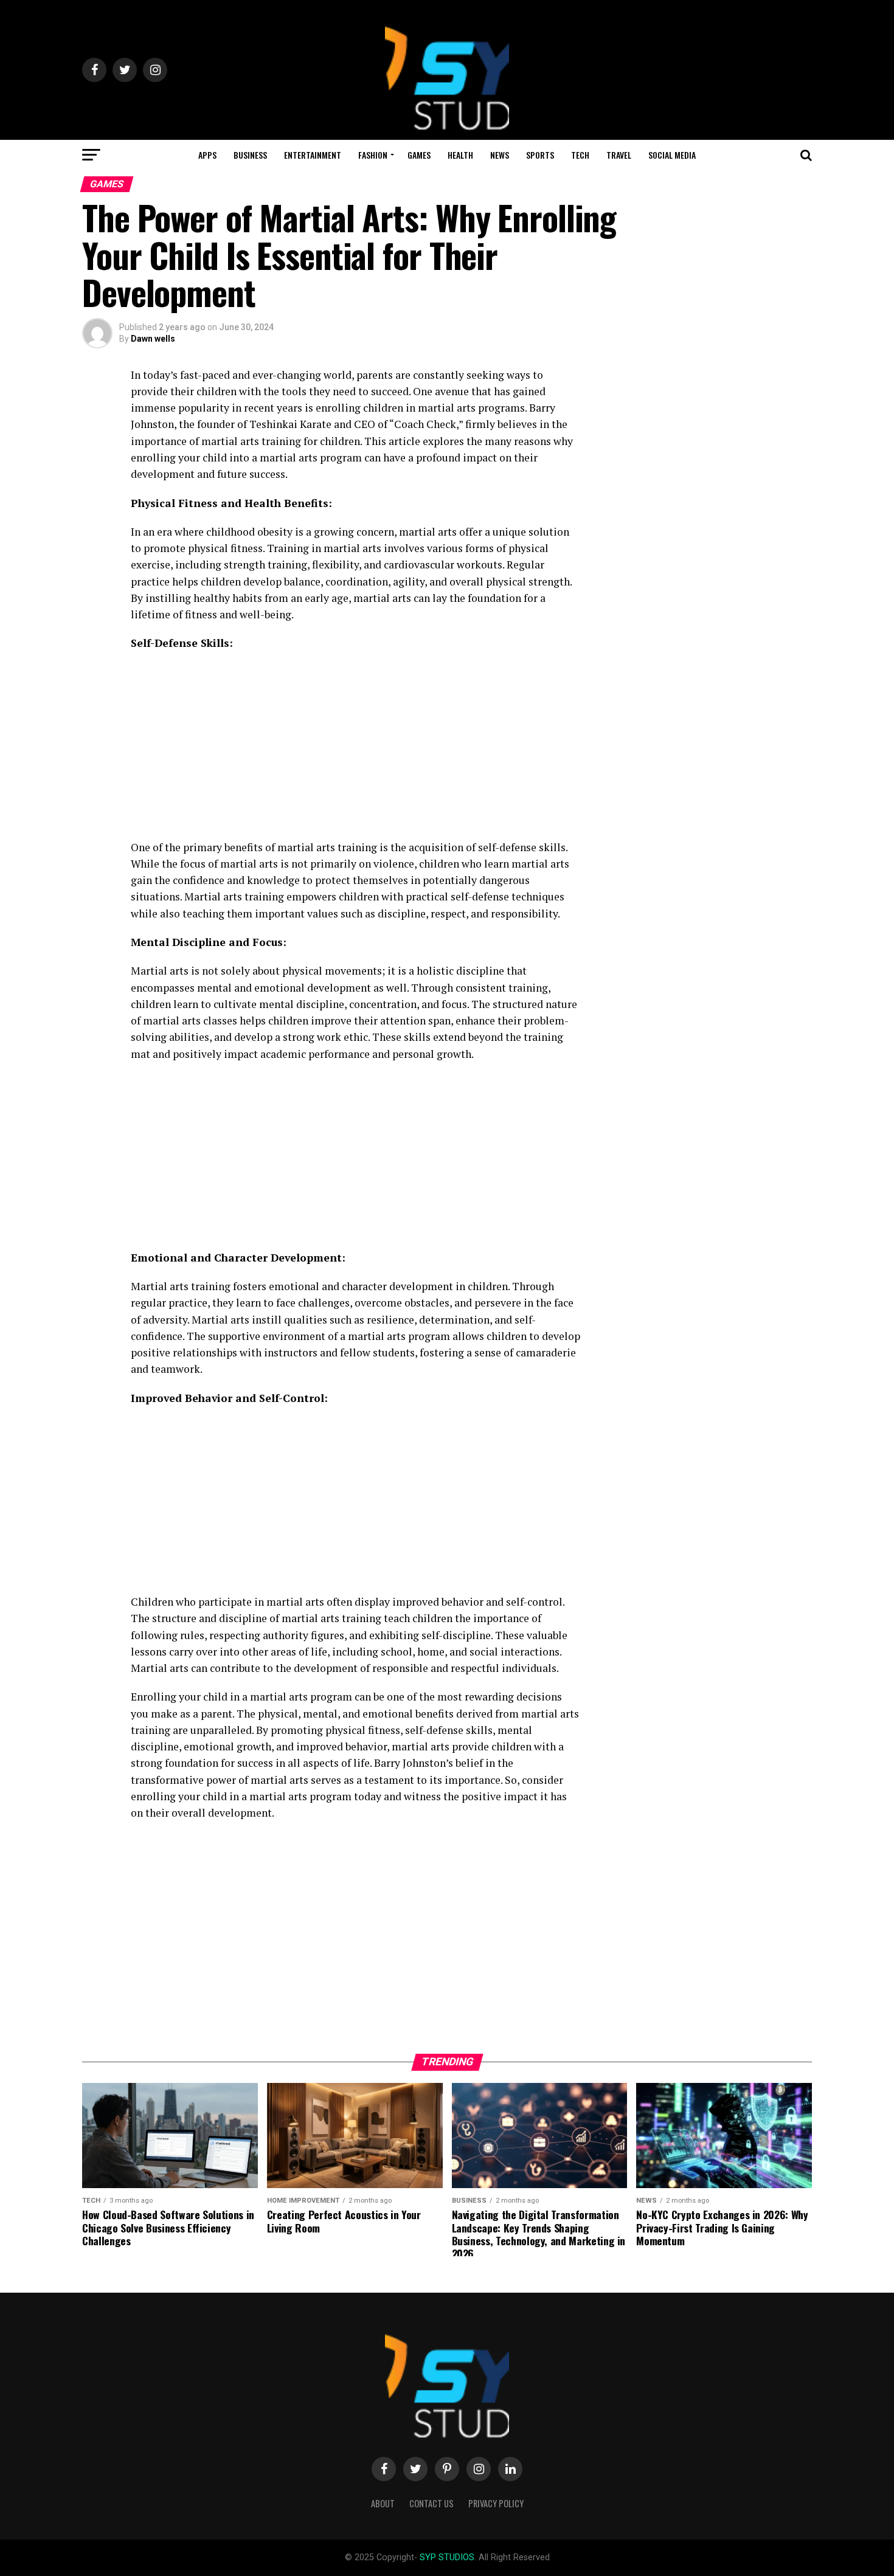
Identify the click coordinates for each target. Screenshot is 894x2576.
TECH (580, 155)
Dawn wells (153, 339)
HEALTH (460, 155)
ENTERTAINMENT (313, 155)
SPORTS (540, 155)
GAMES (419, 155)
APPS (207, 155)
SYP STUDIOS (447, 2557)
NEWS (500, 155)
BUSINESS (250, 155)
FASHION (373, 155)
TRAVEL (619, 155)
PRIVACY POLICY (496, 2503)
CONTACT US (431, 2503)
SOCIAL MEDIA (672, 155)
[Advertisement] (356, 749)
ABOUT (383, 2503)
